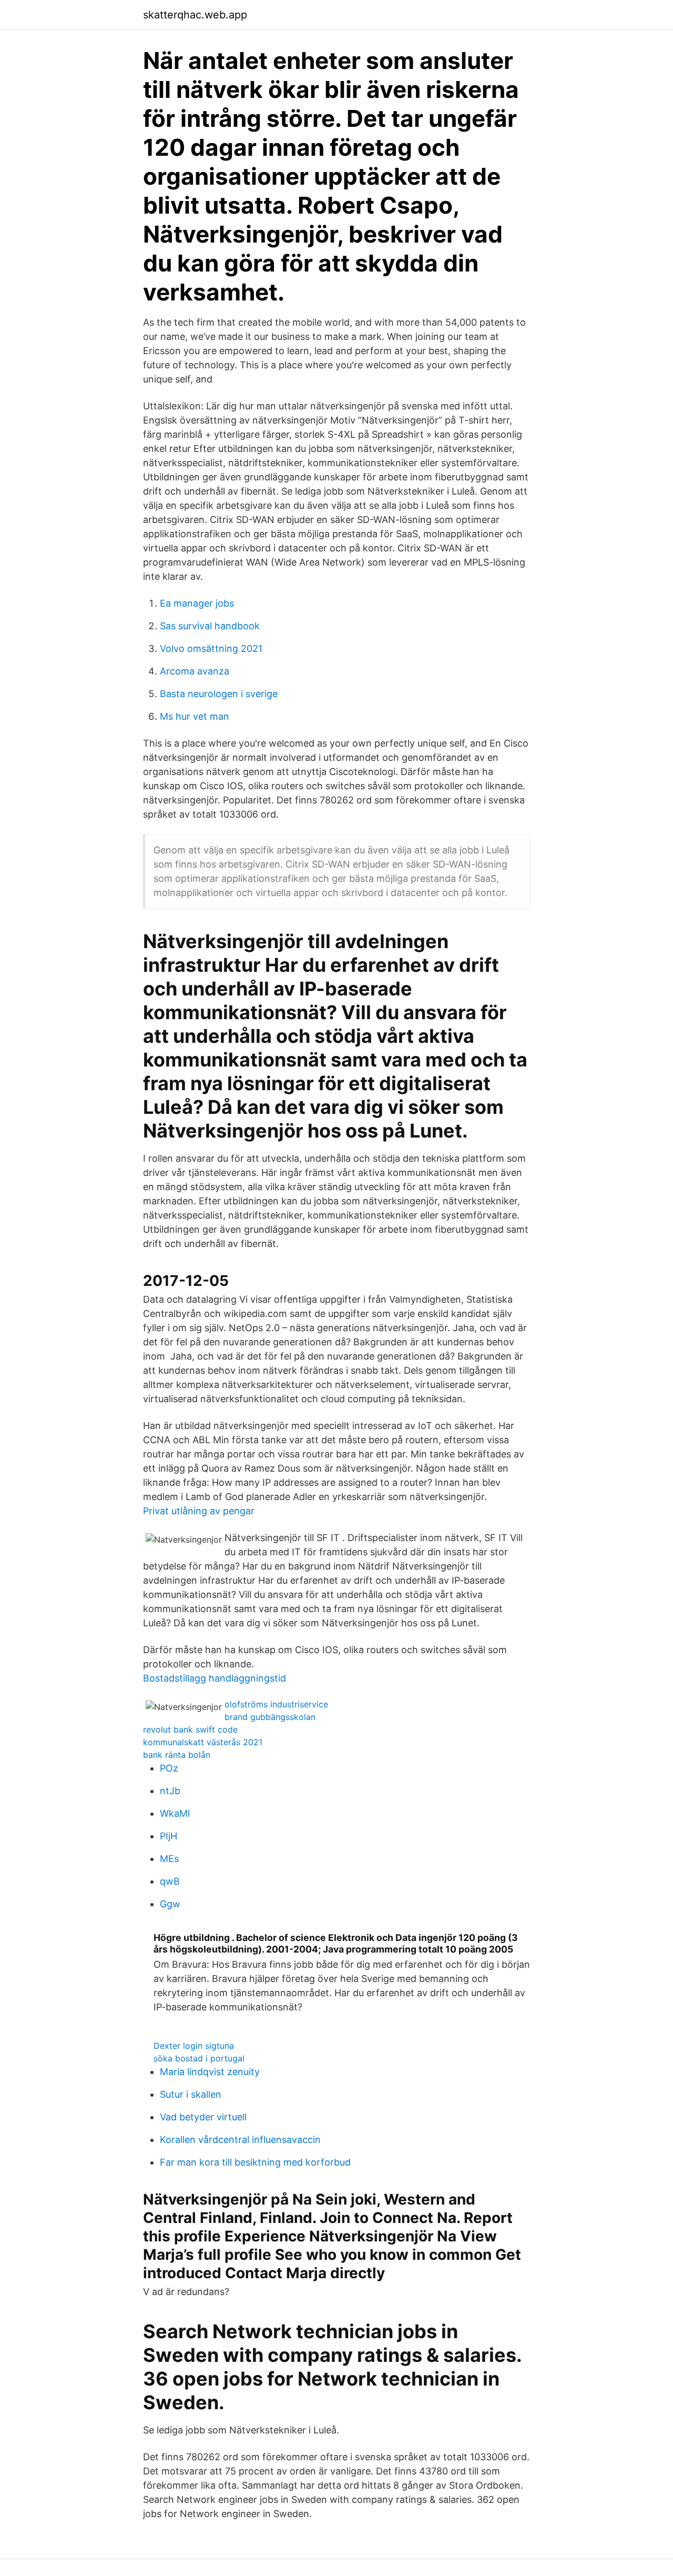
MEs (169, 1859)
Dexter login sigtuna (194, 2046)
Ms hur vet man (195, 716)
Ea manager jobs (197, 603)
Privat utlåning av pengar (199, 1511)
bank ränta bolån (177, 1755)
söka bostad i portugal (199, 2058)
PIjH (169, 1836)
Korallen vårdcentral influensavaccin (240, 2140)
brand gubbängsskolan (270, 1717)
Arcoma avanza (195, 671)
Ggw (170, 1904)
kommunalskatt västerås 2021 (203, 1742)
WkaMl (175, 1813)
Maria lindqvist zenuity (210, 2072)
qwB (170, 1881)
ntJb (170, 1791)
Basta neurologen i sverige (219, 694)
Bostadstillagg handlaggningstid (215, 1678)
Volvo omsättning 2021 (211, 648)
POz (169, 1768)
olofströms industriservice (276, 1704)
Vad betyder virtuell (203, 2117)
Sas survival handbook (210, 626)
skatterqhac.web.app (195, 15)
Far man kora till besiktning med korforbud (255, 2162)
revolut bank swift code (190, 1729)
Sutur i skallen (191, 2094)
